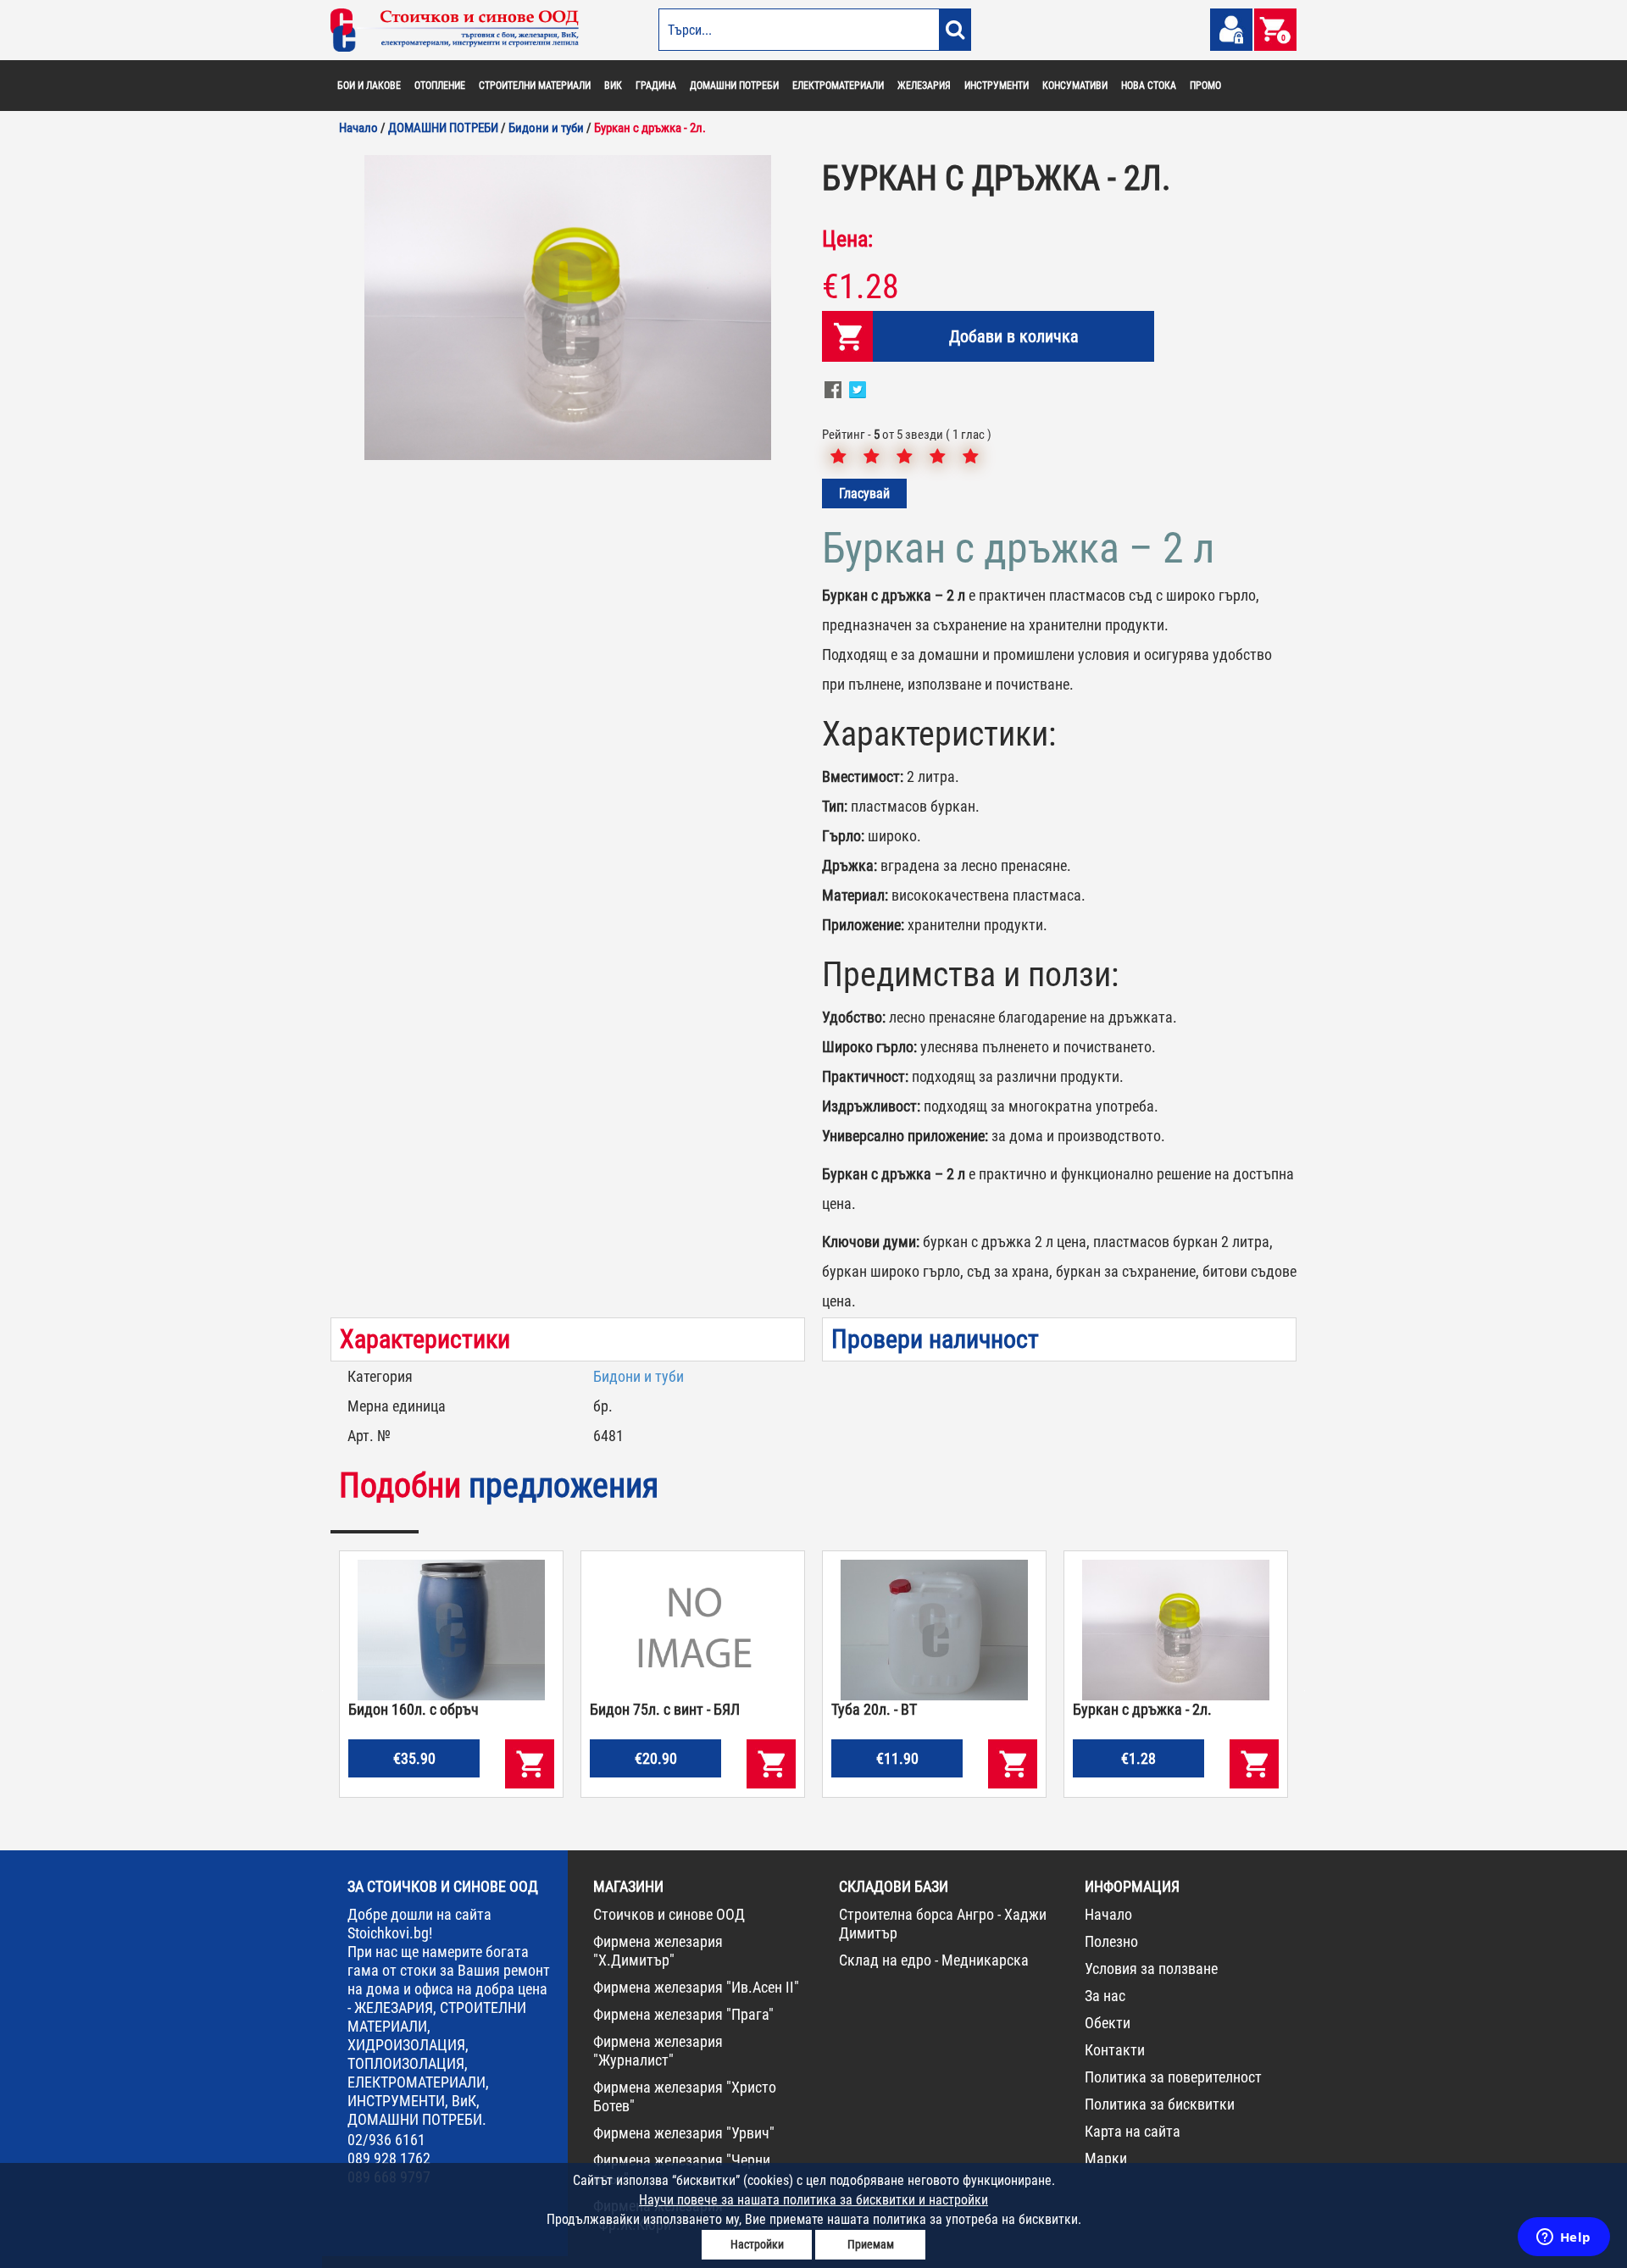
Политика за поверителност (1173, 2077)
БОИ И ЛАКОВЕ (369, 86)
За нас (1105, 1996)
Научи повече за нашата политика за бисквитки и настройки (813, 2200)
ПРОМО (1205, 86)
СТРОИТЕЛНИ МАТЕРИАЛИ (535, 86)
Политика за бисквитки (1160, 2104)
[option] (568, 308)
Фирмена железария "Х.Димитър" (658, 1951)
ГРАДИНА (656, 86)
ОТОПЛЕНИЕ (440, 86)
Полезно (1111, 1941)
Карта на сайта (1133, 2131)
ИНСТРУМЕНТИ (997, 86)
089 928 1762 (389, 2158)
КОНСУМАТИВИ (1075, 86)
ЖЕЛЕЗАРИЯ (924, 86)
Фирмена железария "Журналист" (658, 2051)
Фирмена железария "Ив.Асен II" (696, 1987)
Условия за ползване (1151, 1969)
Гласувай (864, 494)
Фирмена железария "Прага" (683, 2014)
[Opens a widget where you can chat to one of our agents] (1563, 2238)
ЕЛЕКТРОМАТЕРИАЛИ (838, 86)
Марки (1106, 2158)
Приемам (871, 2244)
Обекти (1108, 2023)
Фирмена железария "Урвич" (684, 2133)
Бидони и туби (639, 1376)
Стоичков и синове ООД (669, 1914)
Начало (1108, 1914)
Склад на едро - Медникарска (934, 1960)
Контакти (1115, 2050)
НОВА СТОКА (1149, 86)
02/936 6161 (386, 2140)
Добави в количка (1014, 336)
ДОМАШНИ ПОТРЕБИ (734, 86)
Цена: (847, 239)
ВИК (613, 86)
